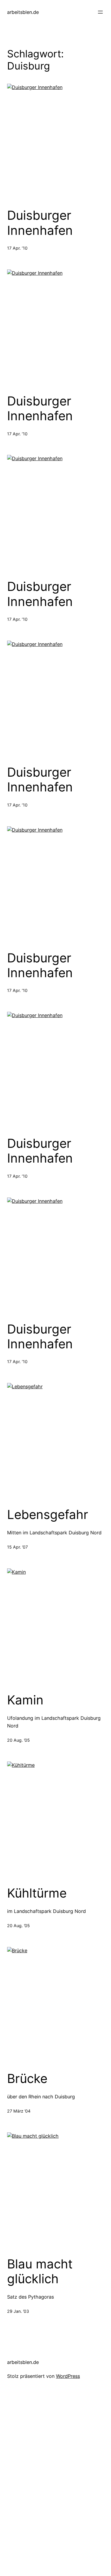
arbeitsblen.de (23, 12)
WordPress (68, 2376)
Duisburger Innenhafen (40, 223)
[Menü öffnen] (100, 12)
